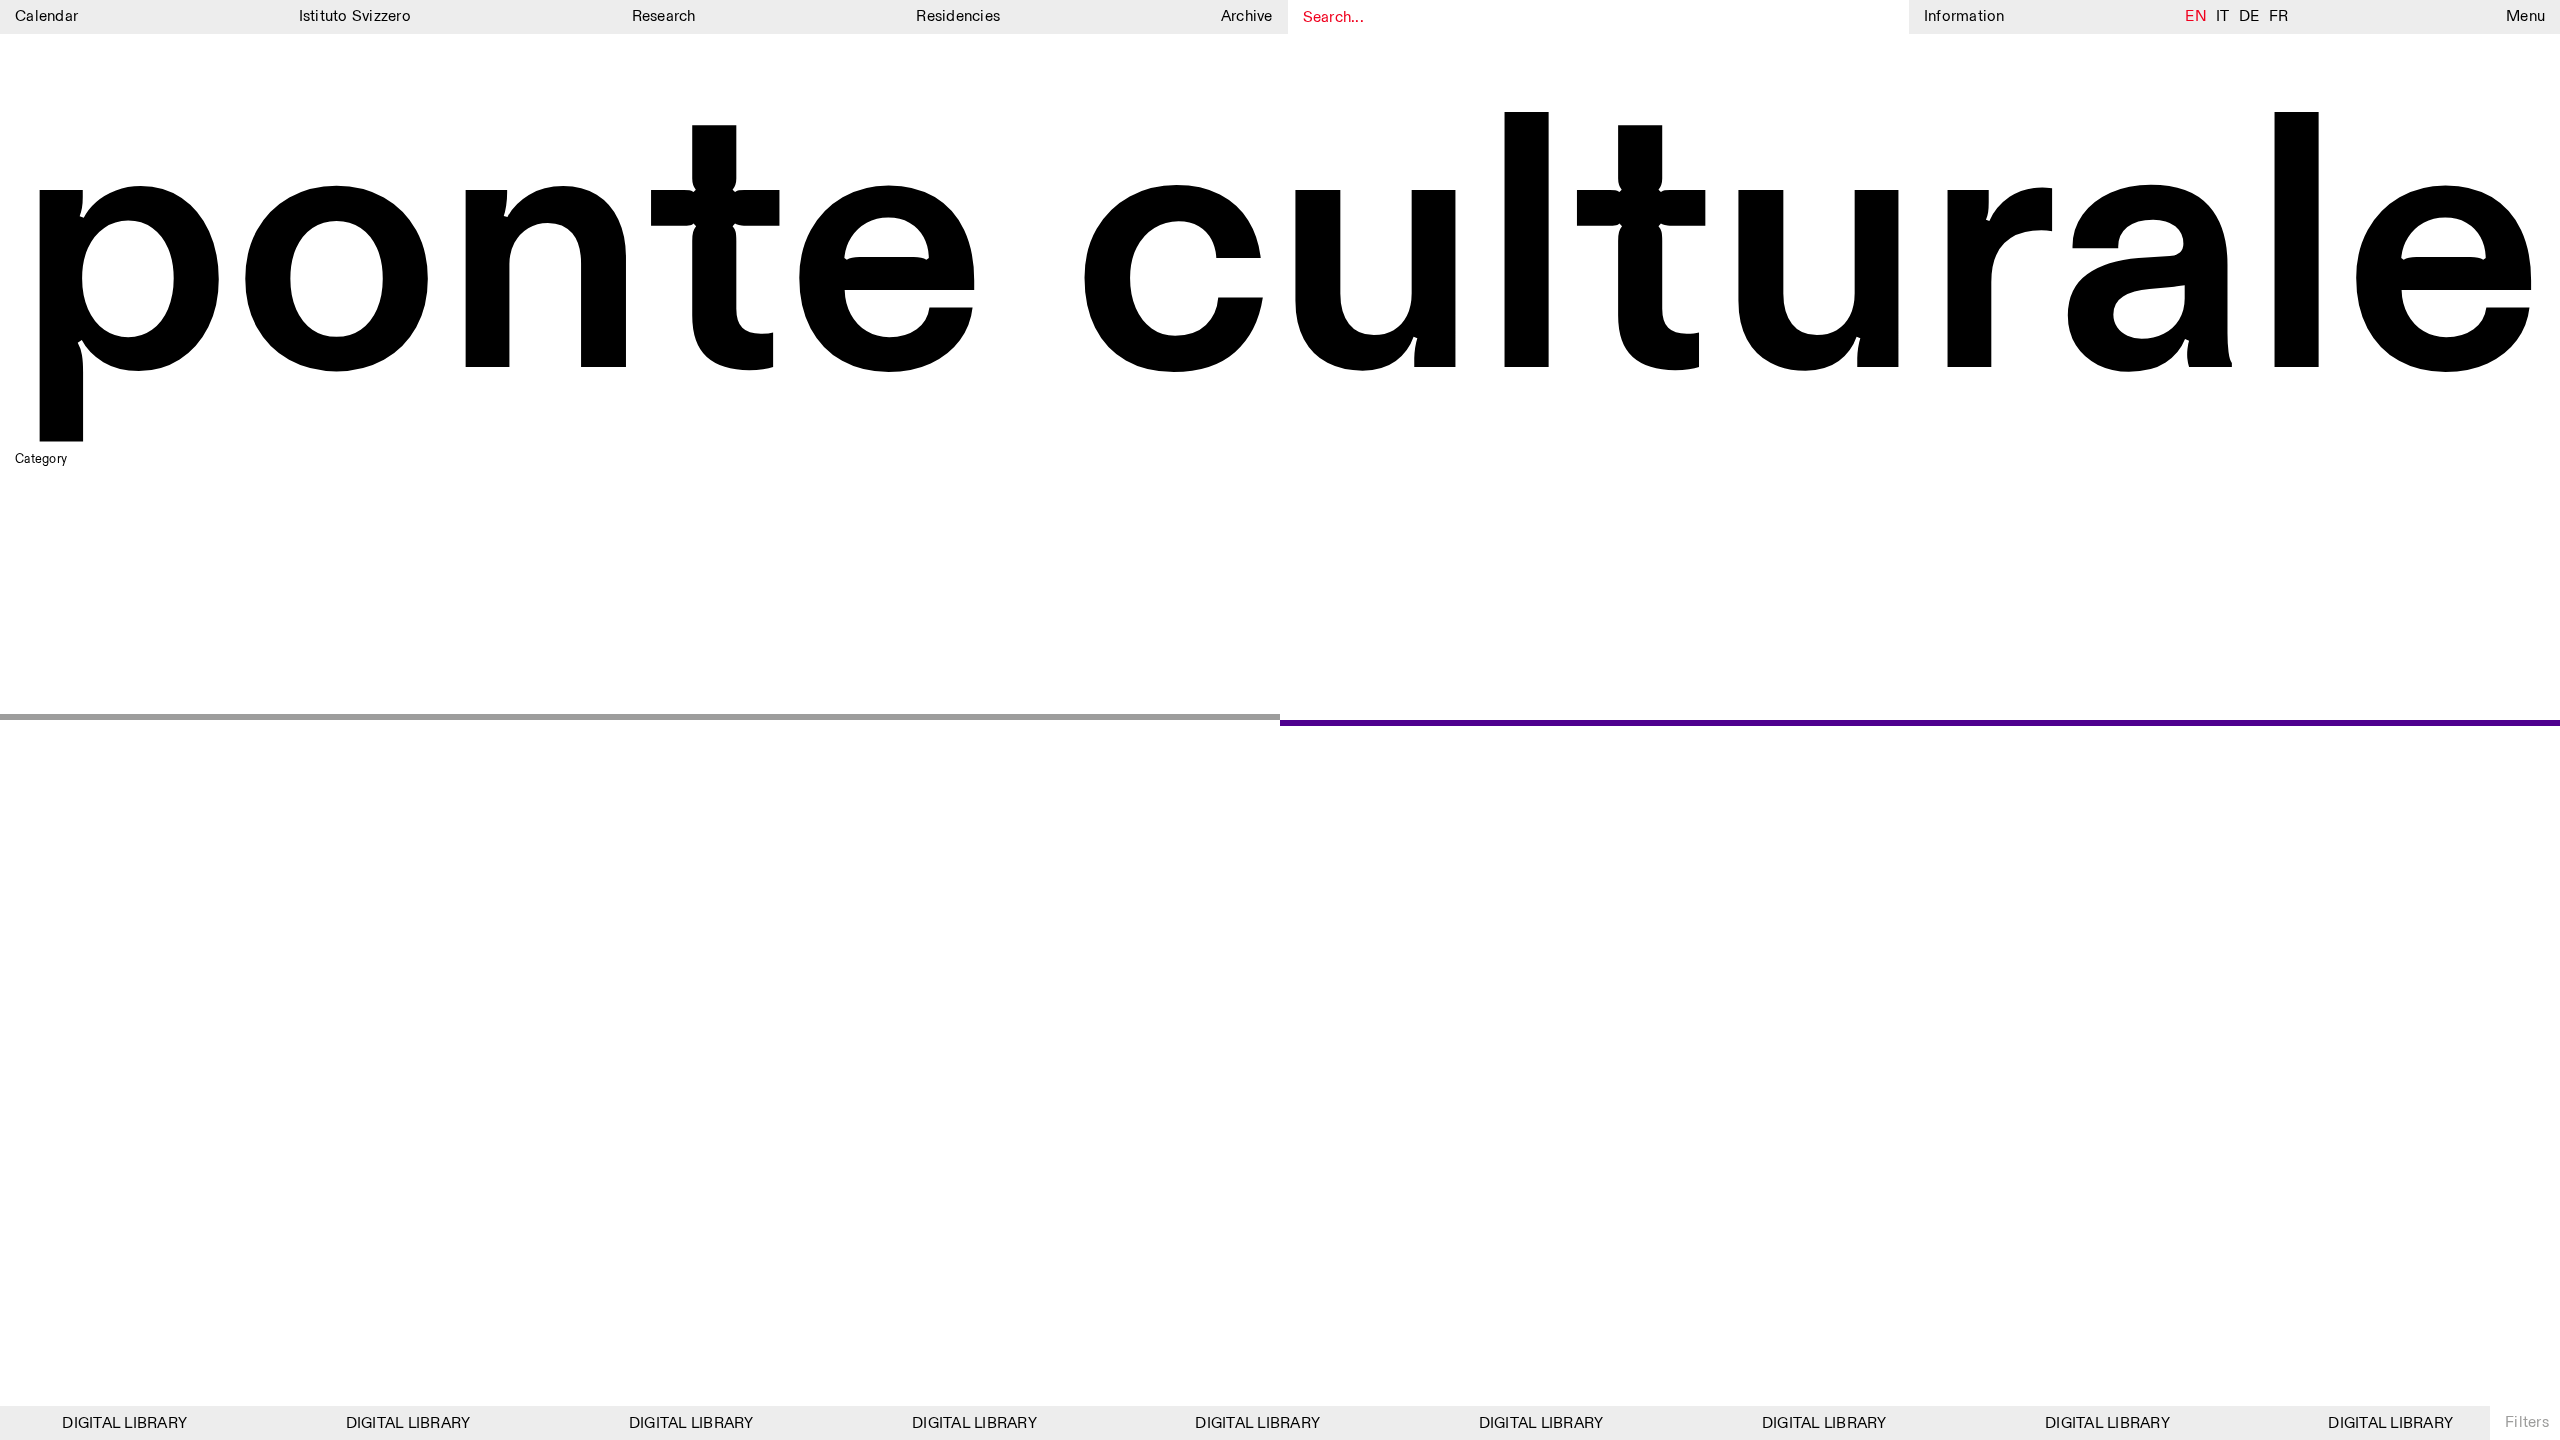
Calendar (46, 16)
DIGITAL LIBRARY (113, 1423)
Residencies (958, 16)
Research (664, 16)
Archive (1247, 16)
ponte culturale (1280, 261)
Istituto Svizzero (355, 16)
